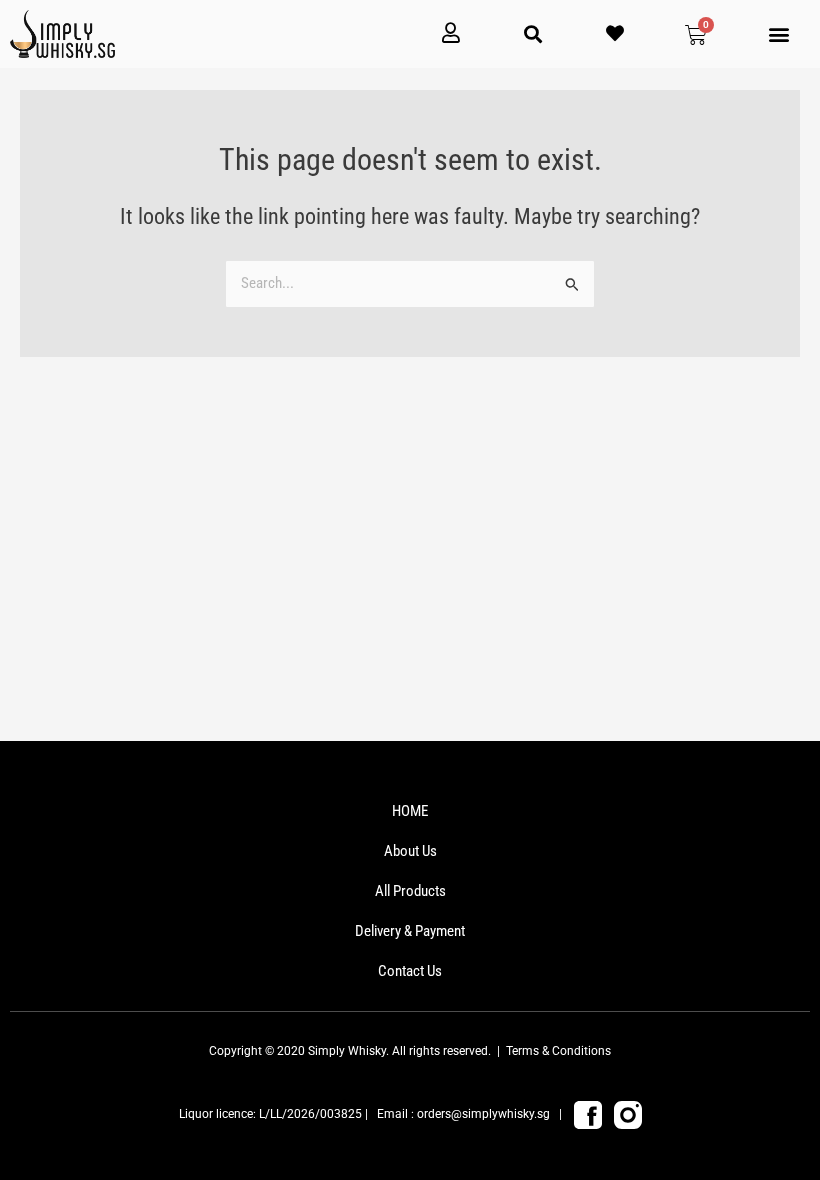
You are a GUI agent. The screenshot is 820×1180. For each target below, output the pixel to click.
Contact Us (410, 971)
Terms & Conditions (558, 1051)
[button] (779, 34)
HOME (410, 811)
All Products (410, 891)
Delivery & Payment (410, 931)
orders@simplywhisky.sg (483, 1114)
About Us (410, 851)
